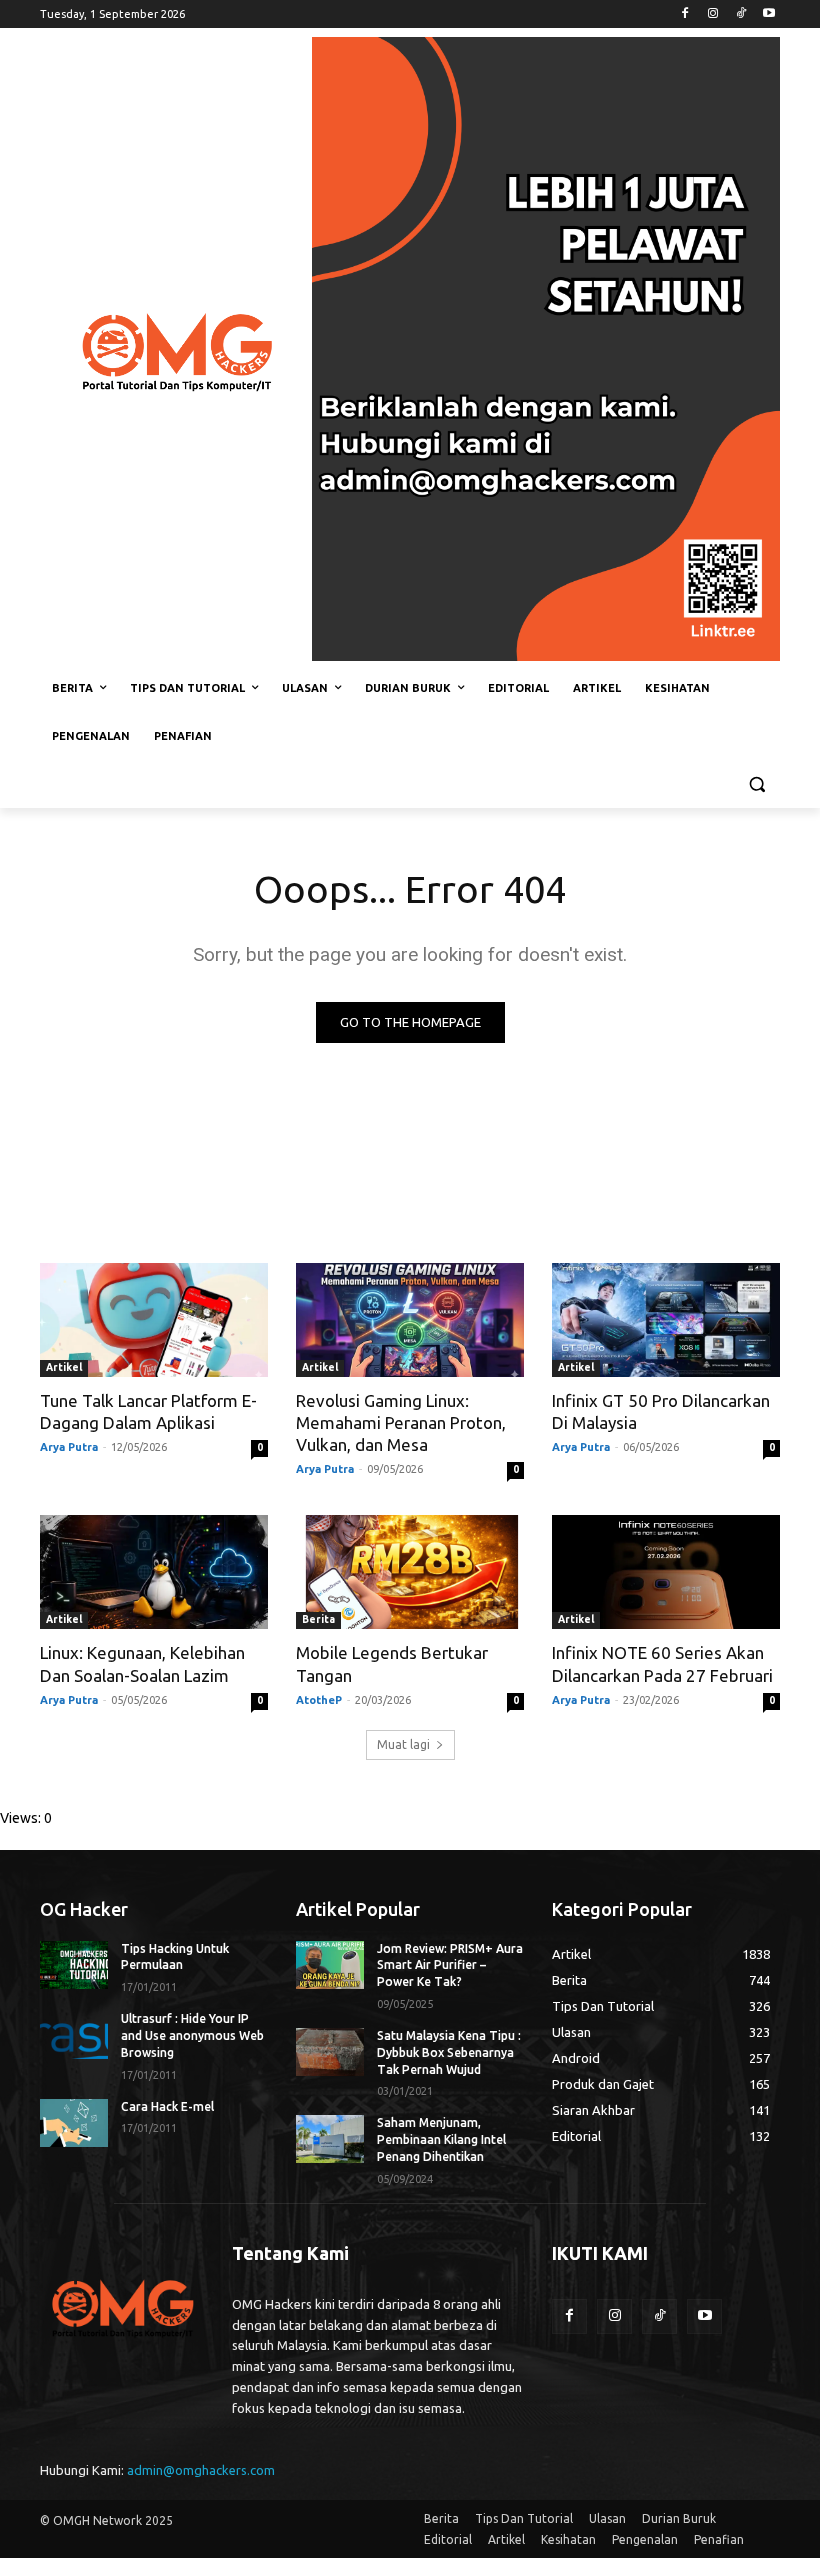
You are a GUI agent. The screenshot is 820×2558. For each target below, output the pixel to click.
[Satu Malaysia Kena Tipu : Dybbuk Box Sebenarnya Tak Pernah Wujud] (330, 2052)
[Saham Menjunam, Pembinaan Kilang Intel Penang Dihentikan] (330, 2139)
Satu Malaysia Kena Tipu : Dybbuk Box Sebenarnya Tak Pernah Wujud (449, 2052)
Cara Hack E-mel (167, 2106)
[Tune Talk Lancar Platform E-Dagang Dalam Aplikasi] (154, 1320)
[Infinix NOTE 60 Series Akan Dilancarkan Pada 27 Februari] (666, 1572)
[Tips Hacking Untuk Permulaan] (74, 1965)
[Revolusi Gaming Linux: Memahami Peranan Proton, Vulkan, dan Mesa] (410, 1320)
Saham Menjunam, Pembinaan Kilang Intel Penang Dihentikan (441, 2139)
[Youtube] (768, 14)
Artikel (64, 1367)
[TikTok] (740, 14)
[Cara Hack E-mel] (74, 2123)
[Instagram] (713, 14)
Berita (318, 1619)
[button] (756, 784)
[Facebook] (685, 14)
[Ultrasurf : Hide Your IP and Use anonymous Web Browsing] (74, 2035)
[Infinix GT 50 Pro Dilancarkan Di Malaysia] (666, 1320)
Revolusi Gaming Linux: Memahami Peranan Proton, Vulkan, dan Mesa (401, 1422)
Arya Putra (69, 1447)
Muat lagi (403, 1744)
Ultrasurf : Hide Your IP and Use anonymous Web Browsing (192, 2035)
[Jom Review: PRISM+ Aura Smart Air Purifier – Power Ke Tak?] (330, 1965)
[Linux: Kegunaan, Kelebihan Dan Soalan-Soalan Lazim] (154, 1572)
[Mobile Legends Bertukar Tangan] (410, 1572)
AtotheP (319, 1700)
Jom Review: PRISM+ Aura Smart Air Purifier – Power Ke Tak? (450, 1965)
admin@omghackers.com (201, 2470)
